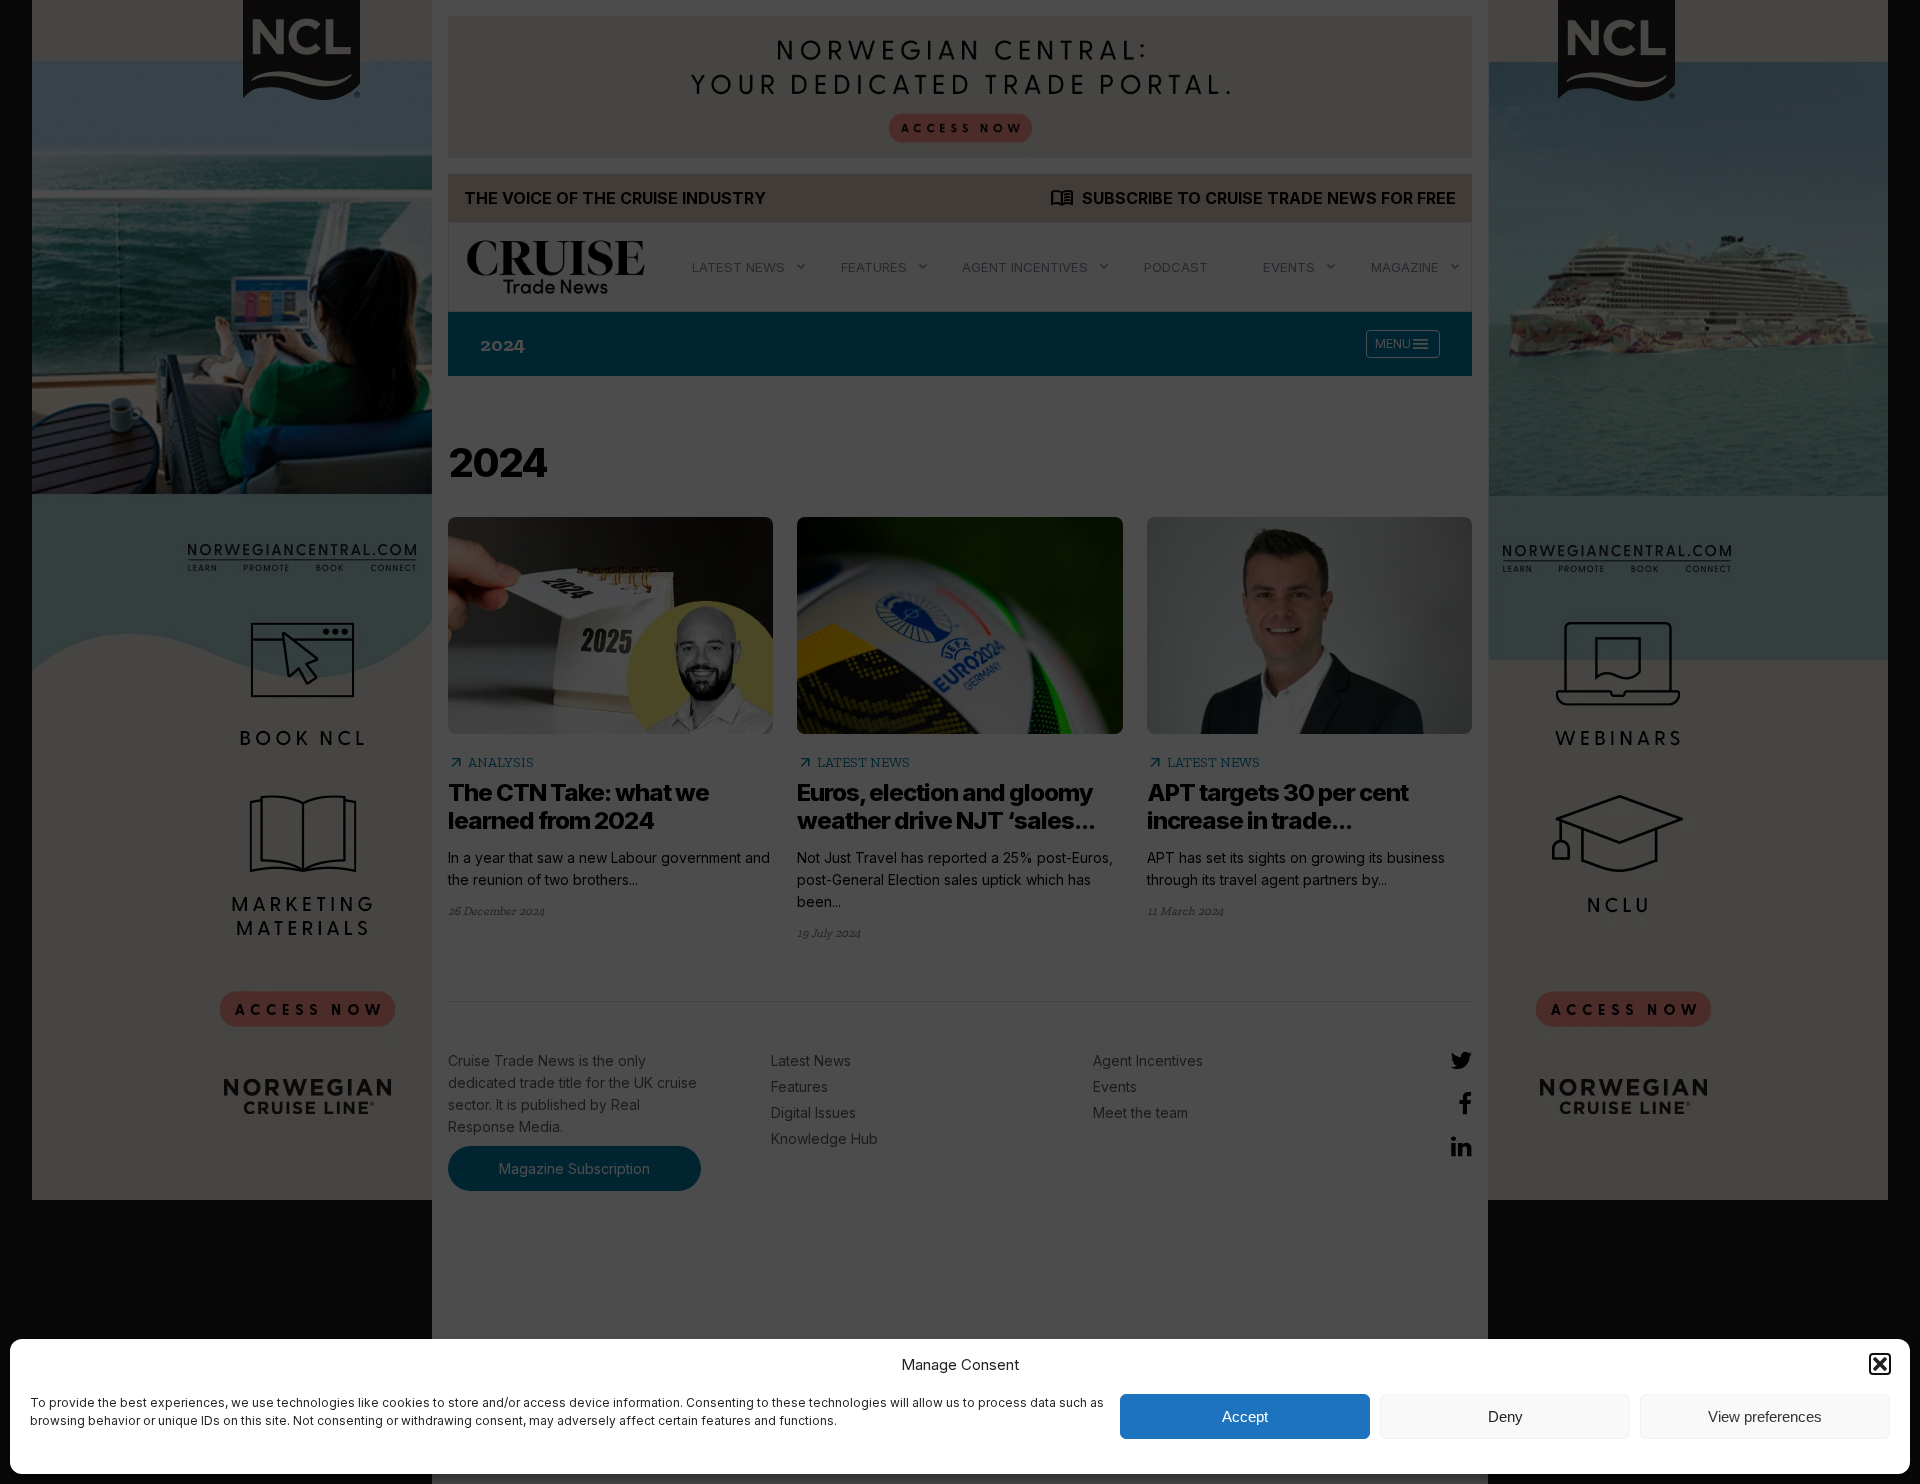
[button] (1880, 1364)
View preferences (1765, 1416)
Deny (1505, 1416)
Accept (1245, 1416)
